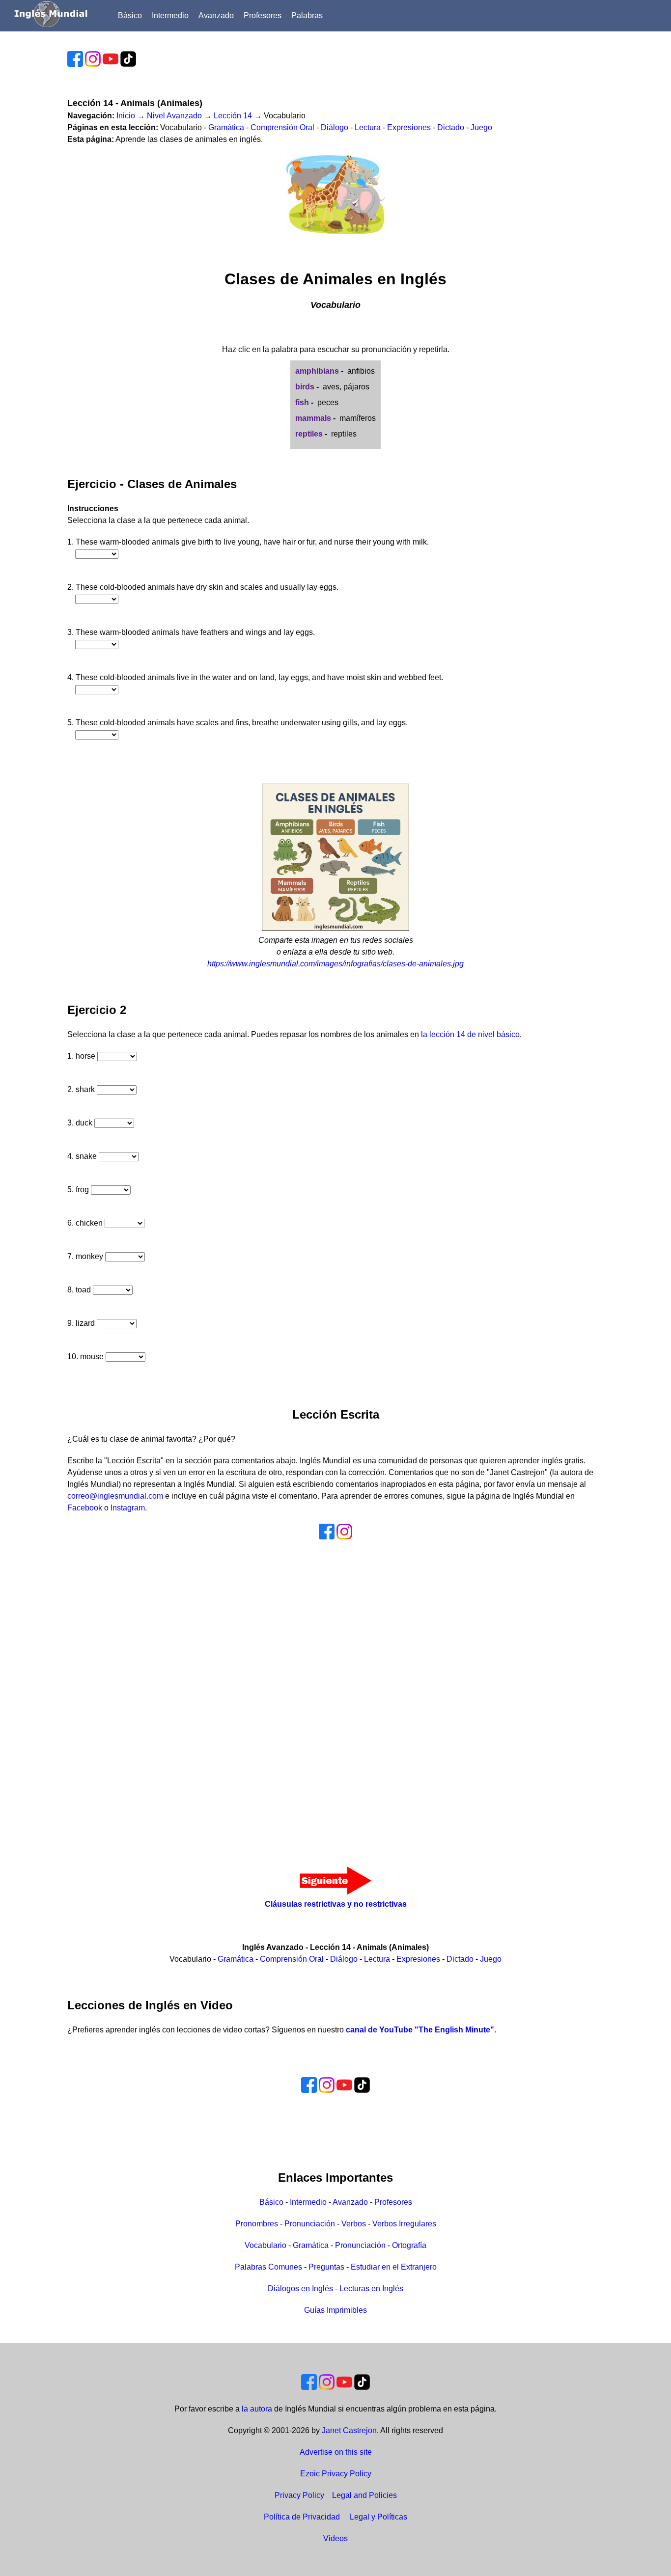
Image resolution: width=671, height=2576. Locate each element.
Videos (335, 2538)
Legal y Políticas (378, 2517)
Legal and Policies (364, 2495)
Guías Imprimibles (335, 2310)
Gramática (226, 127)
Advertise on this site (336, 2452)
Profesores (263, 15)
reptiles (309, 434)
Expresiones (409, 127)
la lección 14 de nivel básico (470, 1034)
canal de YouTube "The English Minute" (420, 2030)
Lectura (368, 127)
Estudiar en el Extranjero (394, 2267)
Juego (481, 127)
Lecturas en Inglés (371, 2288)
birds (305, 387)
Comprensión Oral (282, 127)
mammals (313, 418)
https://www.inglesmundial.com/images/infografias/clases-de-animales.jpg (335, 964)
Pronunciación (310, 2224)
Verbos (354, 2224)
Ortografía (409, 2245)
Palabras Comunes (268, 2267)
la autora (257, 2409)
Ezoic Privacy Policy (336, 2474)
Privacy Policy (299, 2495)
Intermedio (170, 15)
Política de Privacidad (302, 2517)
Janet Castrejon (349, 2430)
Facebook (85, 1508)
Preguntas (326, 2267)
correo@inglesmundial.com (115, 1496)
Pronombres (257, 2224)
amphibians (317, 371)
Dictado (451, 127)
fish (302, 402)
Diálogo (335, 127)
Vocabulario (266, 2245)
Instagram (128, 1508)
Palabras (307, 15)
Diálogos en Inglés (300, 2288)
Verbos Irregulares (404, 2224)
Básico (130, 15)
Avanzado (216, 15)
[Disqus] (336, 1692)
